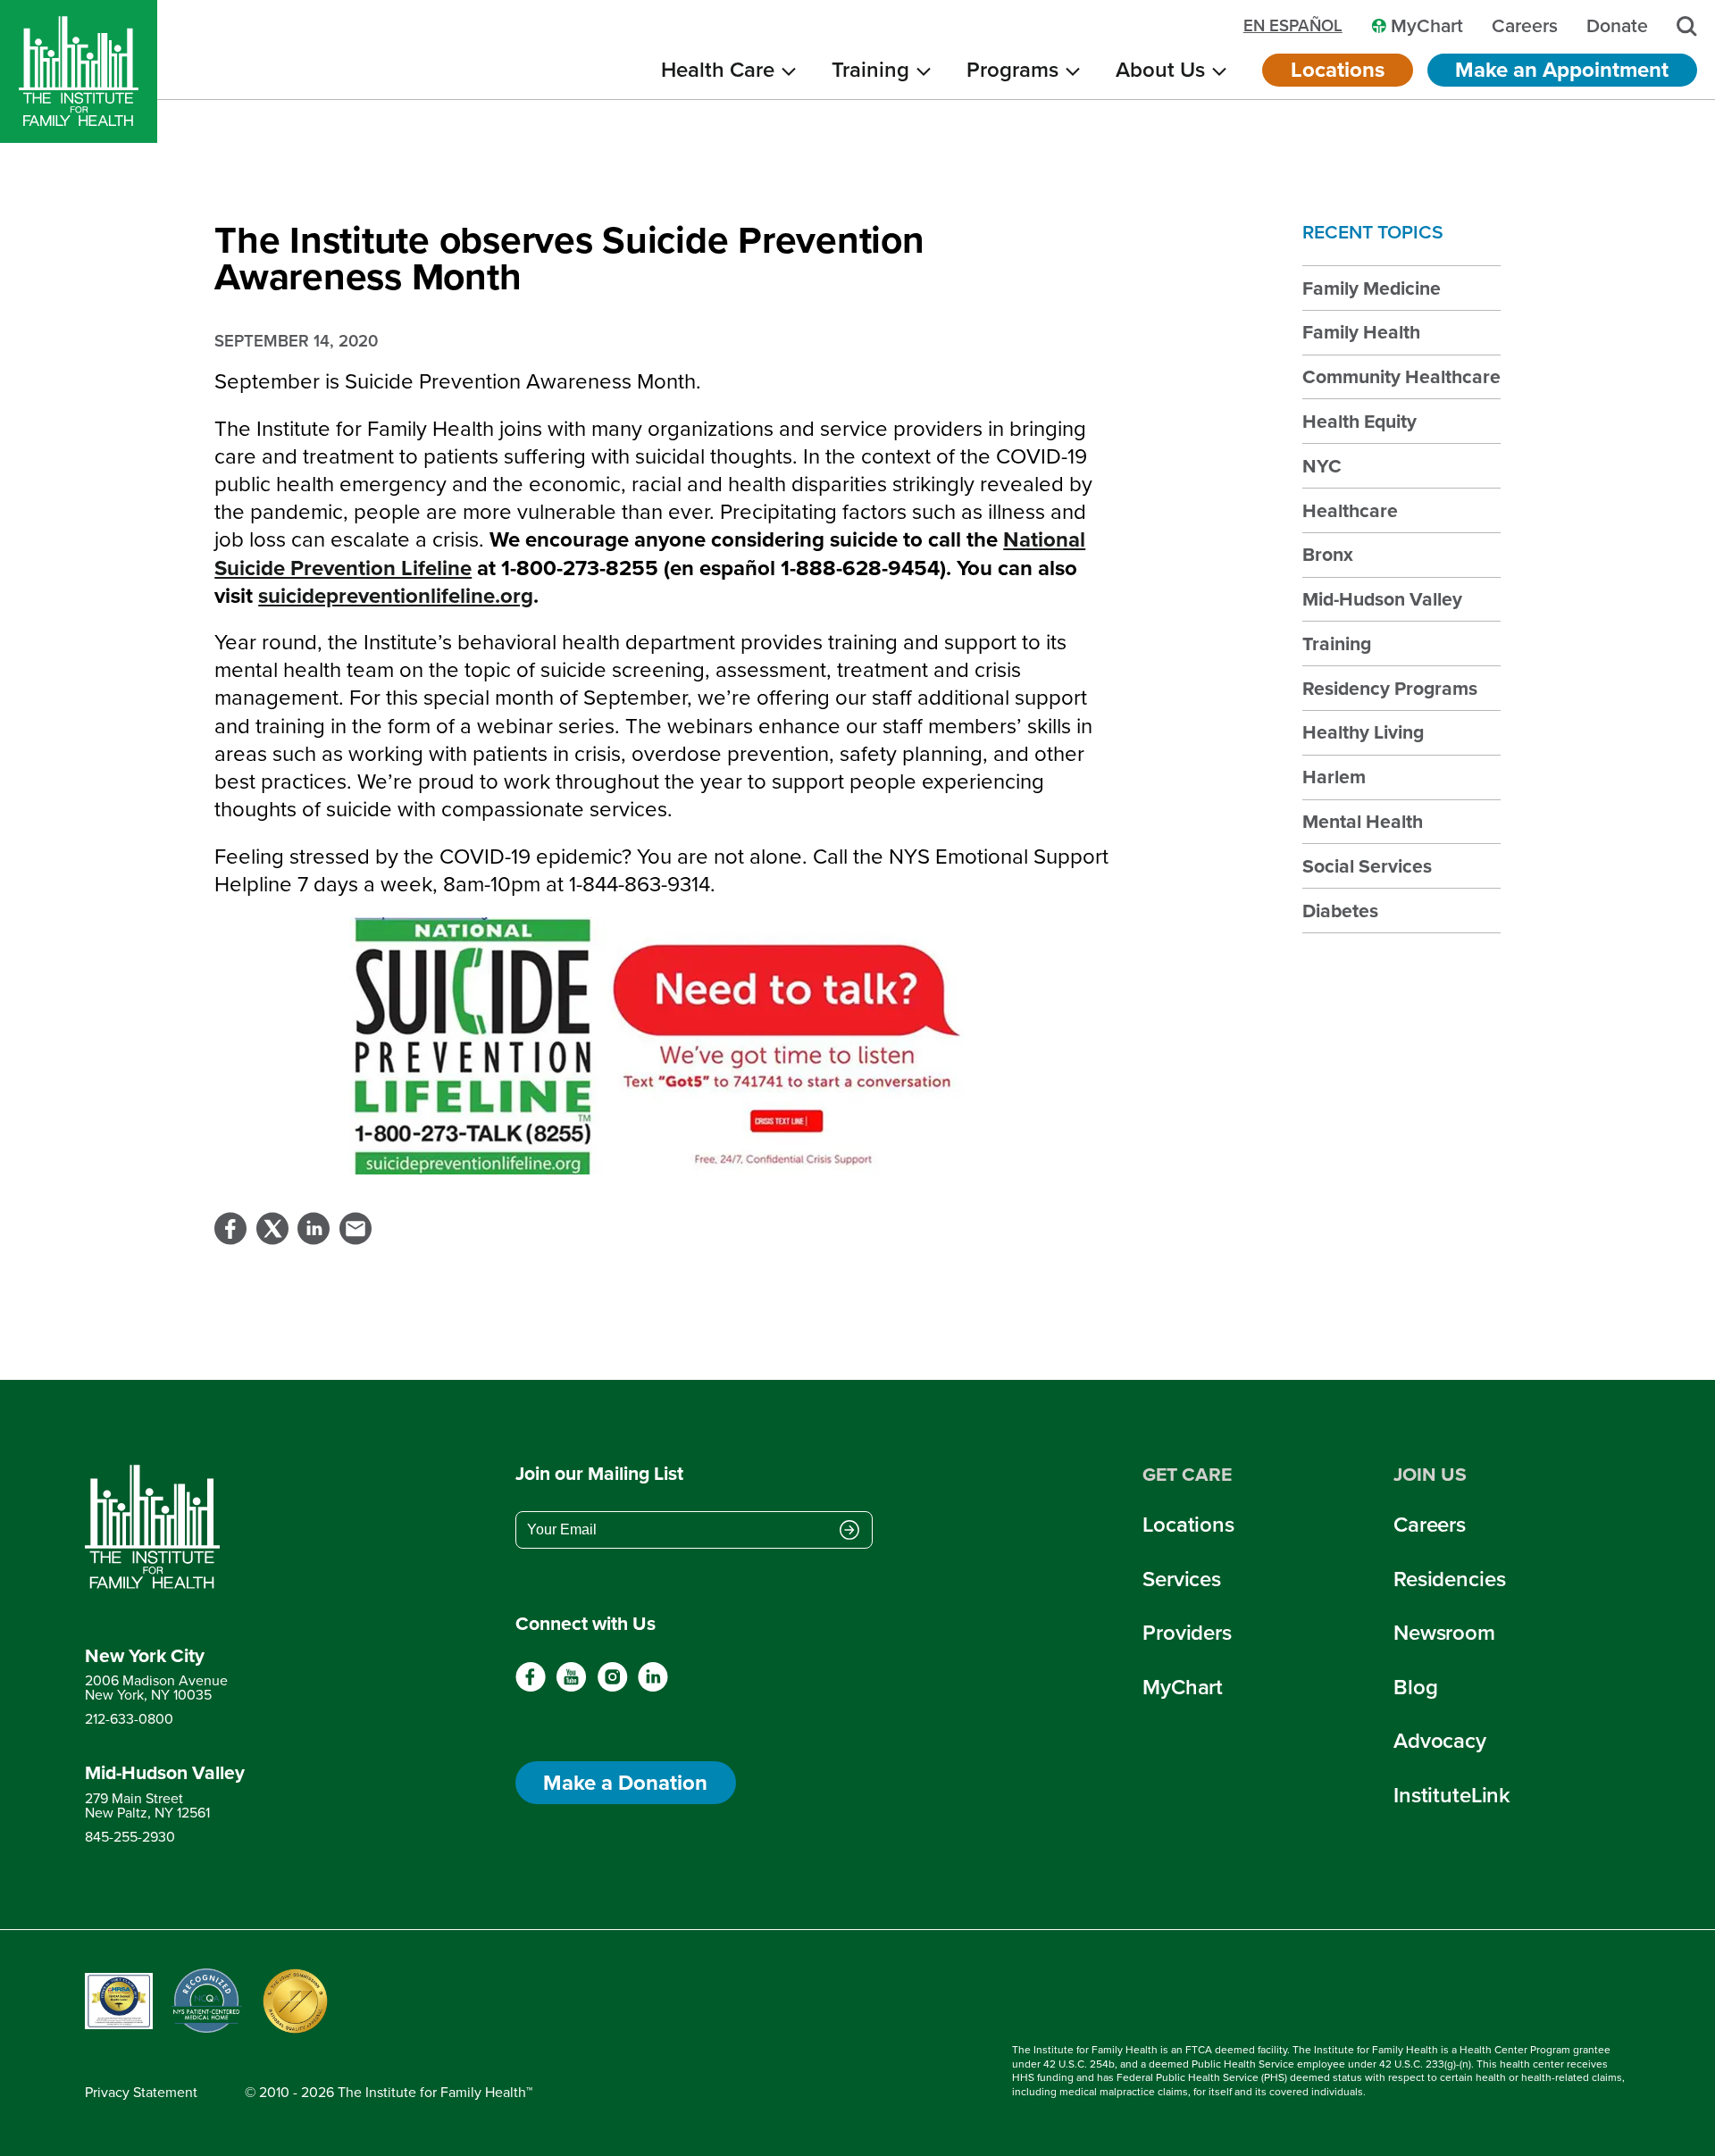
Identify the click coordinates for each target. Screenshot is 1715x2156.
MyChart (1183, 1687)
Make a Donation (625, 1783)
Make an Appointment (1562, 70)
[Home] (79, 71)
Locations (1338, 70)
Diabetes (1340, 911)
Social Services (1367, 866)
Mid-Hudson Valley (1382, 599)
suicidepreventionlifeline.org (396, 596)
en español (1293, 26)
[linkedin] (653, 1688)
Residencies (1449, 1579)
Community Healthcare (1401, 376)
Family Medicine (1372, 288)
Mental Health (1363, 821)
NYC (1322, 466)
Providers (1187, 1633)
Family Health (1361, 332)
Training (1337, 643)
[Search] (1687, 26)
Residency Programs (1390, 688)
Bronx (1328, 554)
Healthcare (1350, 510)
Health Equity (1359, 421)
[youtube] (571, 1688)
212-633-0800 (129, 1719)
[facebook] (531, 1688)
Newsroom (1444, 1633)
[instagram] (612, 1688)
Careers (1430, 1525)
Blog (1415, 1687)
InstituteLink (1452, 1795)
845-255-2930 (130, 1837)
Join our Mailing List (599, 1474)
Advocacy (1440, 1741)
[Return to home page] (165, 1527)
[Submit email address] (849, 1532)
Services (1182, 1579)
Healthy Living (1363, 732)
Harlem (1334, 777)
